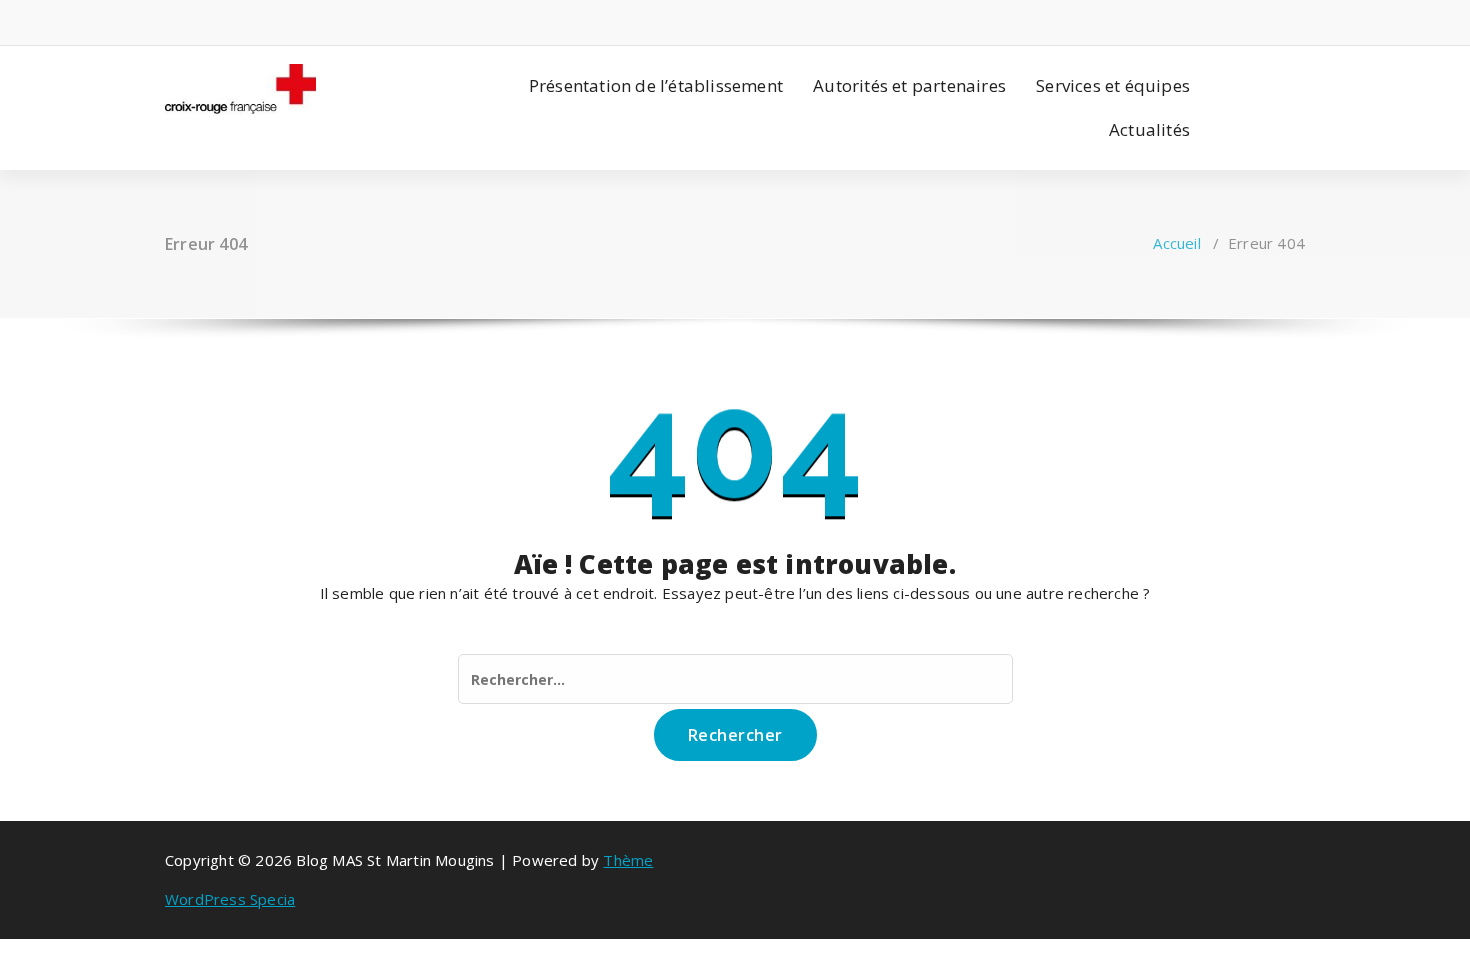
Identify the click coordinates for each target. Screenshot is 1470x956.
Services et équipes (1113, 85)
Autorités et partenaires (909, 85)
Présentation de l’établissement (656, 85)
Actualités (1149, 129)
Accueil (1176, 243)
